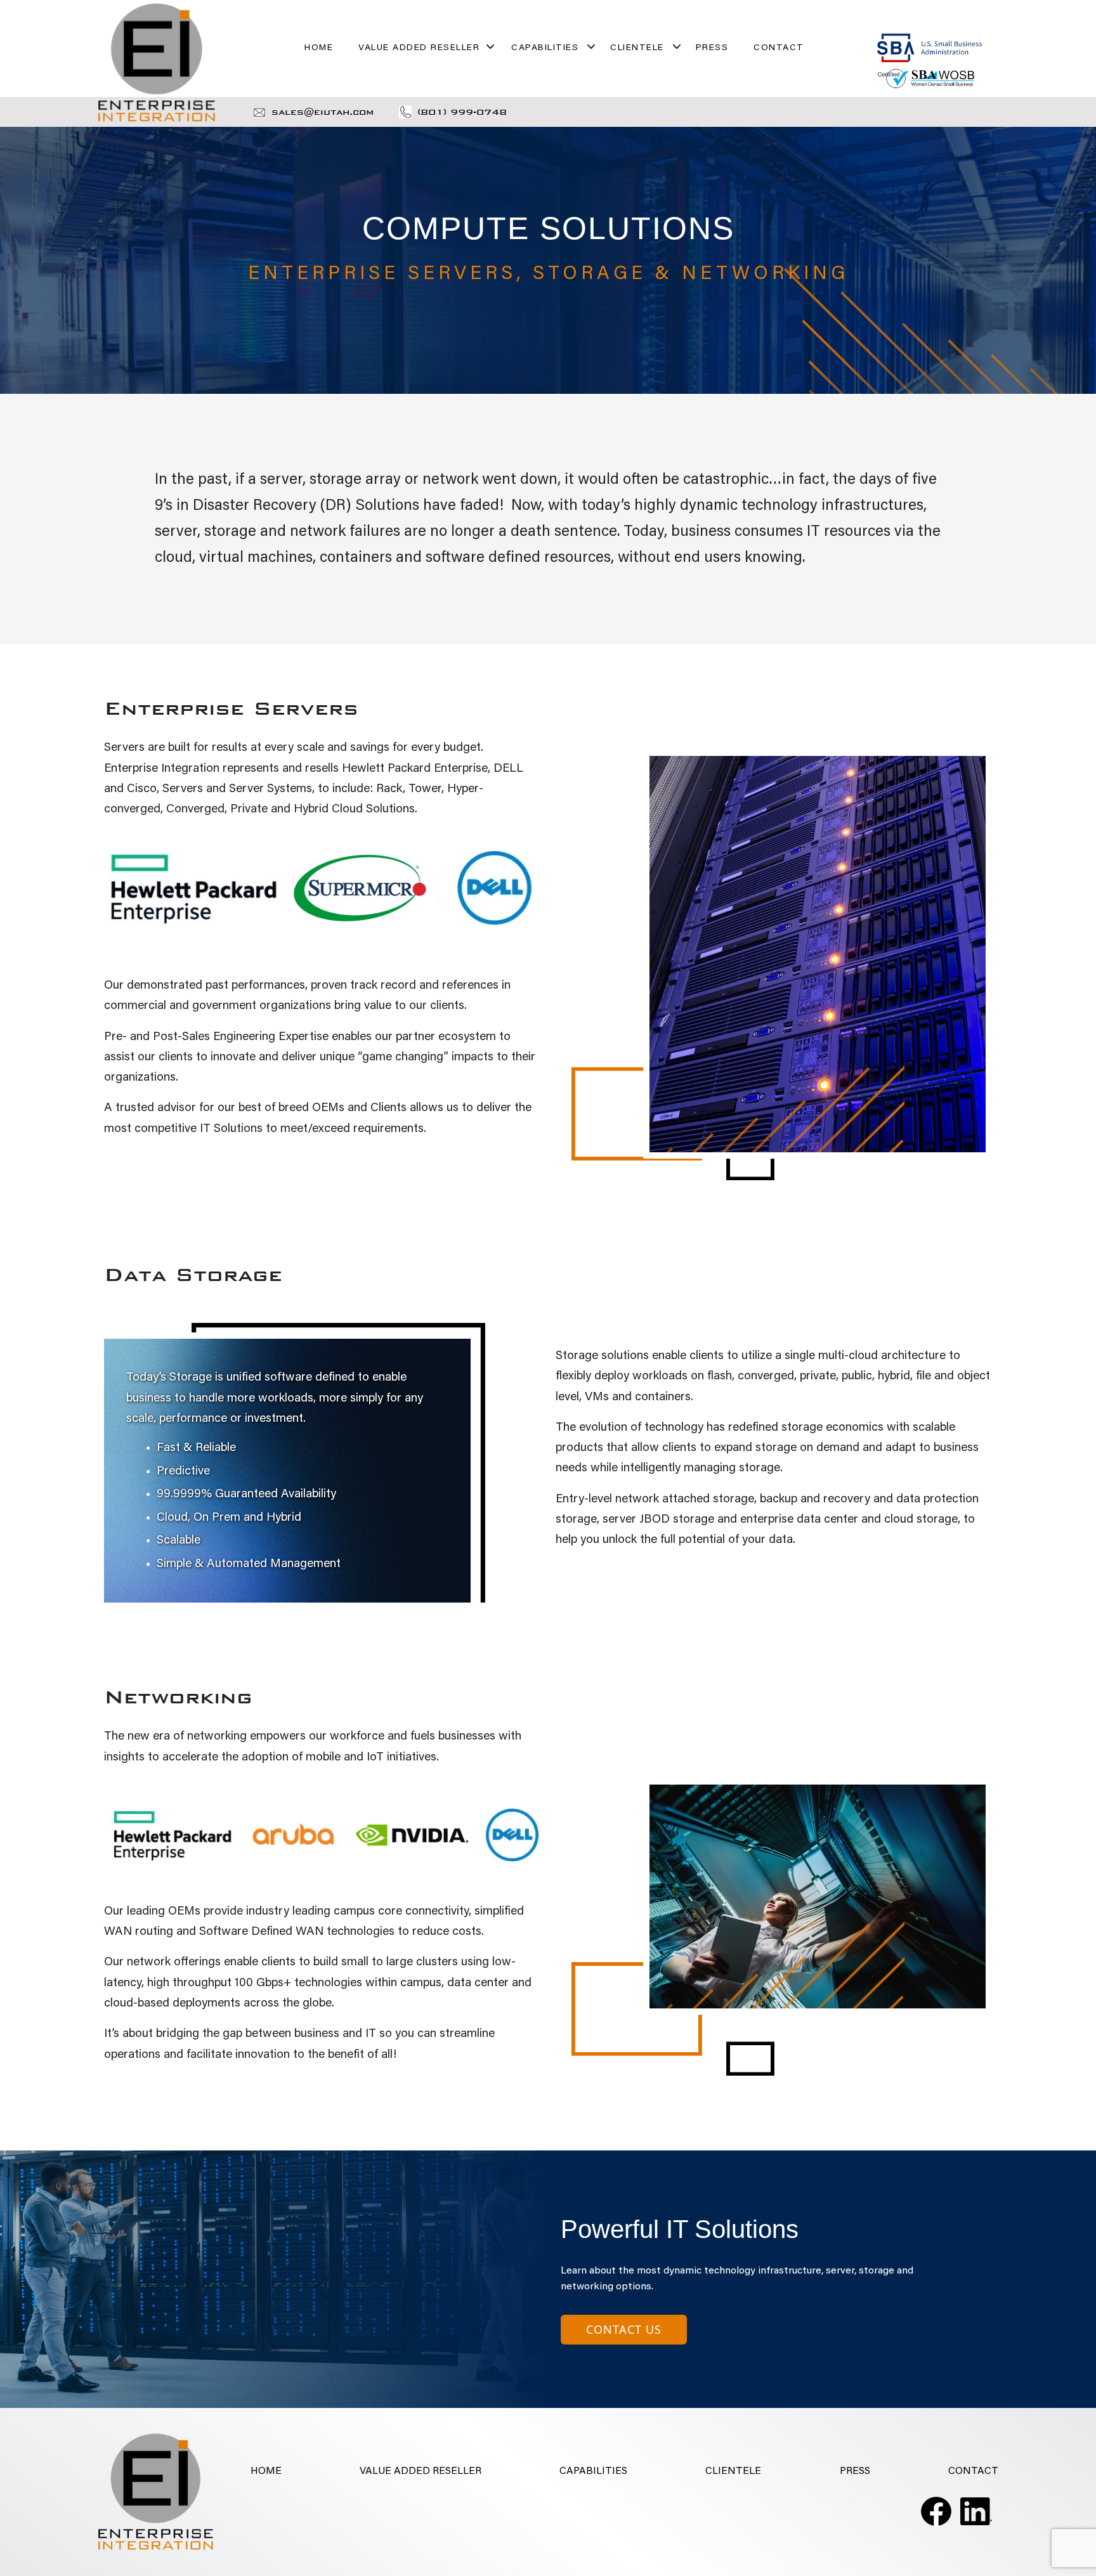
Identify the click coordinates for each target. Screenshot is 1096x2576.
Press (712, 48)
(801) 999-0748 (462, 112)
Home (319, 48)
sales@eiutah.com (323, 112)
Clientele (637, 48)
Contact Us (624, 2329)
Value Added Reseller (419, 48)
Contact (779, 48)
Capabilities (545, 48)
